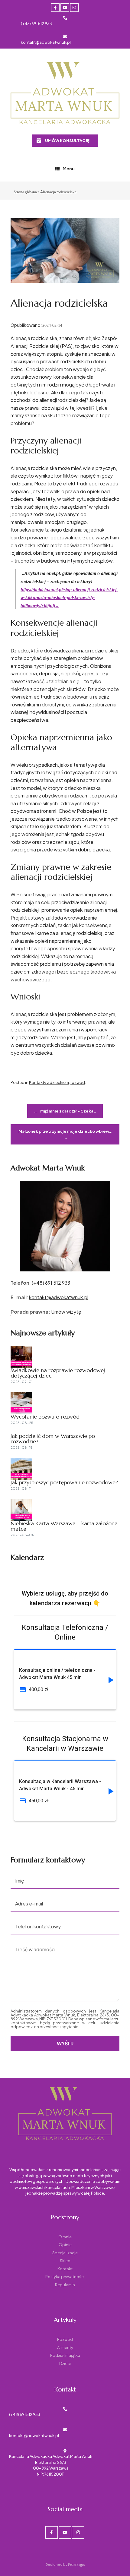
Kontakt (65, 2269)
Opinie (65, 2245)
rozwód (78, 1082)
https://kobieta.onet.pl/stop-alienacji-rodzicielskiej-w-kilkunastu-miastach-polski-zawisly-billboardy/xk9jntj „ (69, 598)
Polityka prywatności (65, 2277)
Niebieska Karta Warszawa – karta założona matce (64, 1526)
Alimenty (65, 2347)
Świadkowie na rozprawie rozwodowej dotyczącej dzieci (58, 1373)
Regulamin (65, 2285)
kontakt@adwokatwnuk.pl (46, 42)
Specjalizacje (65, 2253)
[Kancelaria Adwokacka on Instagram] (74, 8)
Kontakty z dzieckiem (49, 1082)
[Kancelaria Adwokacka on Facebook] (55, 8)
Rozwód (65, 2339)
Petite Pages (76, 2564)
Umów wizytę (66, 1312)
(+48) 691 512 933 (36, 24)
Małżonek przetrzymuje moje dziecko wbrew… (65, 1134)
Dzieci (65, 2363)
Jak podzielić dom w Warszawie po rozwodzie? (53, 1439)
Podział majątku (65, 2355)
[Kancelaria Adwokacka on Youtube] (65, 8)
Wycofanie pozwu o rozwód (45, 1417)
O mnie (65, 2237)
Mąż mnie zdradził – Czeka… (65, 1111)
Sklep (65, 2261)
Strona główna (25, 192)
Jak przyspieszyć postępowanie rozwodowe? (64, 1482)
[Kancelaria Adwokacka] (65, 94)
